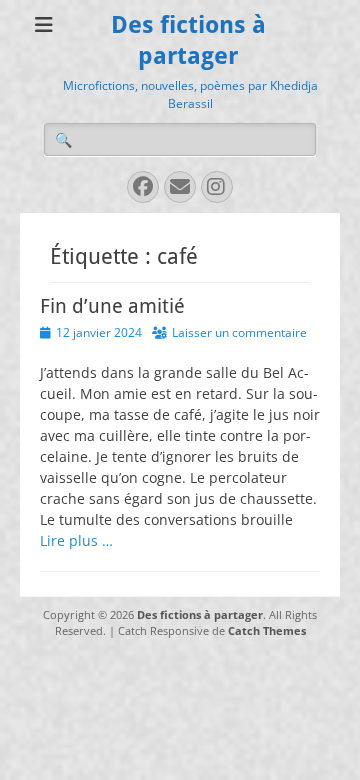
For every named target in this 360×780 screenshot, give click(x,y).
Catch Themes (267, 630)
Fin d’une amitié (112, 306)
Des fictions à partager (200, 614)
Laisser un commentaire (239, 332)
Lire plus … (76, 540)
